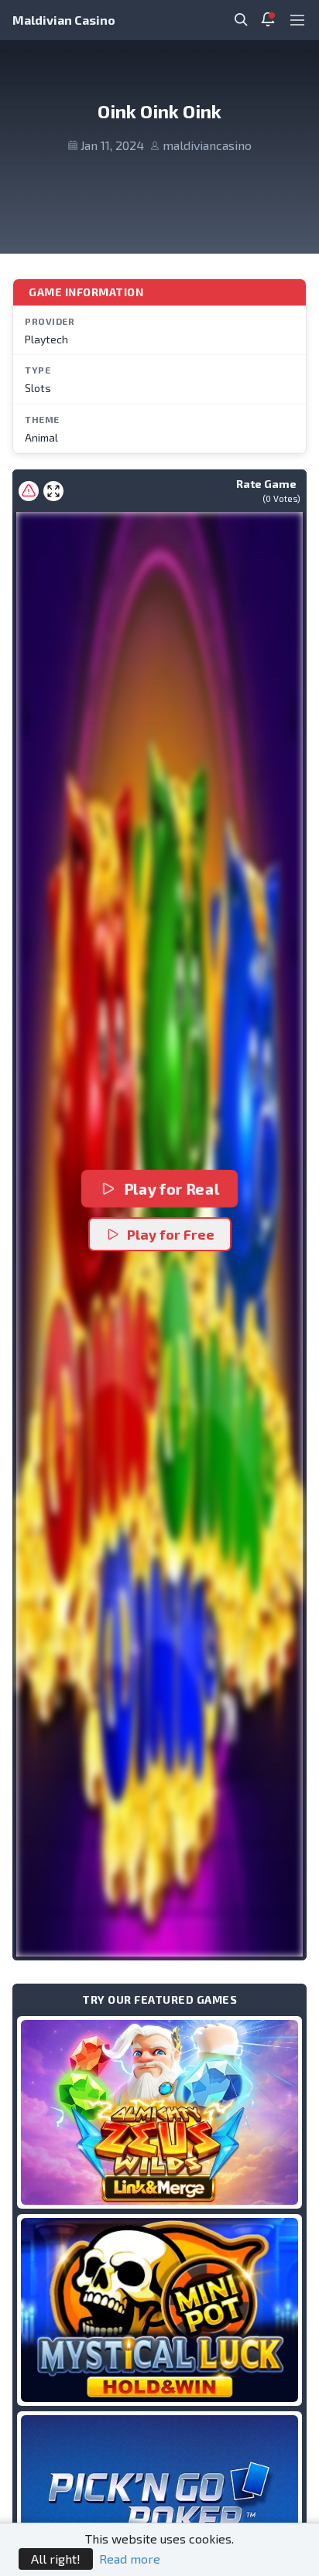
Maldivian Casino (64, 20)
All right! (56, 2559)
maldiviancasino (207, 145)
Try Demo (159, 2112)
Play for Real (171, 1189)
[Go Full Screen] (53, 491)
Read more (130, 2559)
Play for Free (171, 1234)
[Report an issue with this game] (29, 491)
